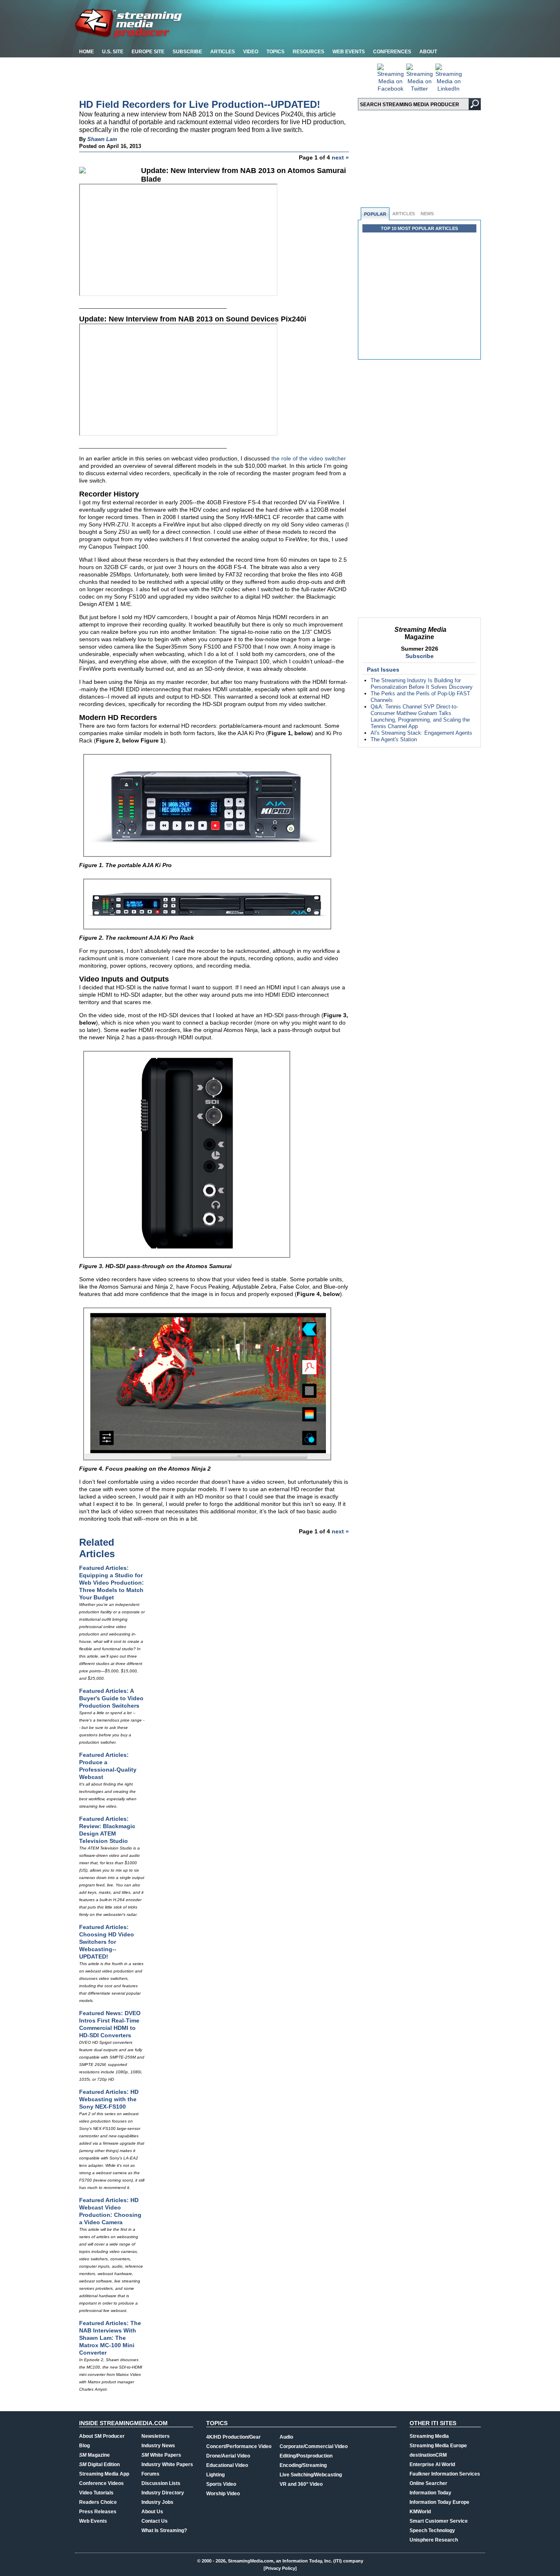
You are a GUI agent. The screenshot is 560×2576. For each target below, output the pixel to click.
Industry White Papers (167, 2464)
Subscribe (187, 52)
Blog (84, 2446)
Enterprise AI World (432, 2464)
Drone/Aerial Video (228, 2456)
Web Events (349, 52)
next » (340, 157)
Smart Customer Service (439, 2521)
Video (251, 52)
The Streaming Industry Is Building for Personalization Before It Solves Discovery (422, 684)
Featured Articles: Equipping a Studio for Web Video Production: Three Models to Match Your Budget (112, 1583)
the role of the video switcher (309, 458)
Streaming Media (429, 2436)
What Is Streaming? (164, 2530)
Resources (308, 52)
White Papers (161, 2455)
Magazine (94, 2455)
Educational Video (227, 2465)
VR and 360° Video (301, 2484)
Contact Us (155, 2521)
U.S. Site (113, 52)
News (427, 214)
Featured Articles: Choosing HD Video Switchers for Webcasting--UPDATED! (107, 1942)
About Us (152, 2512)
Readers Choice (98, 2502)
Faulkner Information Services (445, 2474)
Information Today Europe (439, 2502)
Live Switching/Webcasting (311, 2475)
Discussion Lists (161, 2483)
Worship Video (223, 2494)
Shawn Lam (102, 139)
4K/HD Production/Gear (233, 2437)
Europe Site (148, 52)
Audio (286, 2437)
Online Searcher (428, 2483)
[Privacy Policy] (280, 2568)
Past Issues (383, 670)
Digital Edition (99, 2464)
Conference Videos (101, 2483)
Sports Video (221, 2484)
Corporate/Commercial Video (314, 2446)
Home (87, 52)
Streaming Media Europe (438, 2446)
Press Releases (98, 2512)
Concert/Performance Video (239, 2446)
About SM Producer (102, 2436)
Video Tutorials (96, 2493)
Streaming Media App (104, 2474)
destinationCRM (428, 2455)
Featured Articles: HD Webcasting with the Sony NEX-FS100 (109, 2099)
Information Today (430, 2493)
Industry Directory (163, 2493)
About (428, 52)
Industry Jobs (157, 2502)
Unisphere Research (434, 2540)
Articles (223, 52)
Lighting (215, 2475)
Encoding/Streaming (303, 2465)
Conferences (392, 52)
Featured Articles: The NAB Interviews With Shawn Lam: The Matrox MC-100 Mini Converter (110, 2338)
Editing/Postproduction (306, 2456)
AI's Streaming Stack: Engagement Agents (421, 733)
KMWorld (420, 2512)
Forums (150, 2474)
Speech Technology (432, 2530)
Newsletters (156, 2436)
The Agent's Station (394, 739)
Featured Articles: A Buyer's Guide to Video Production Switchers (111, 1698)
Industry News (158, 2446)
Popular (375, 214)
